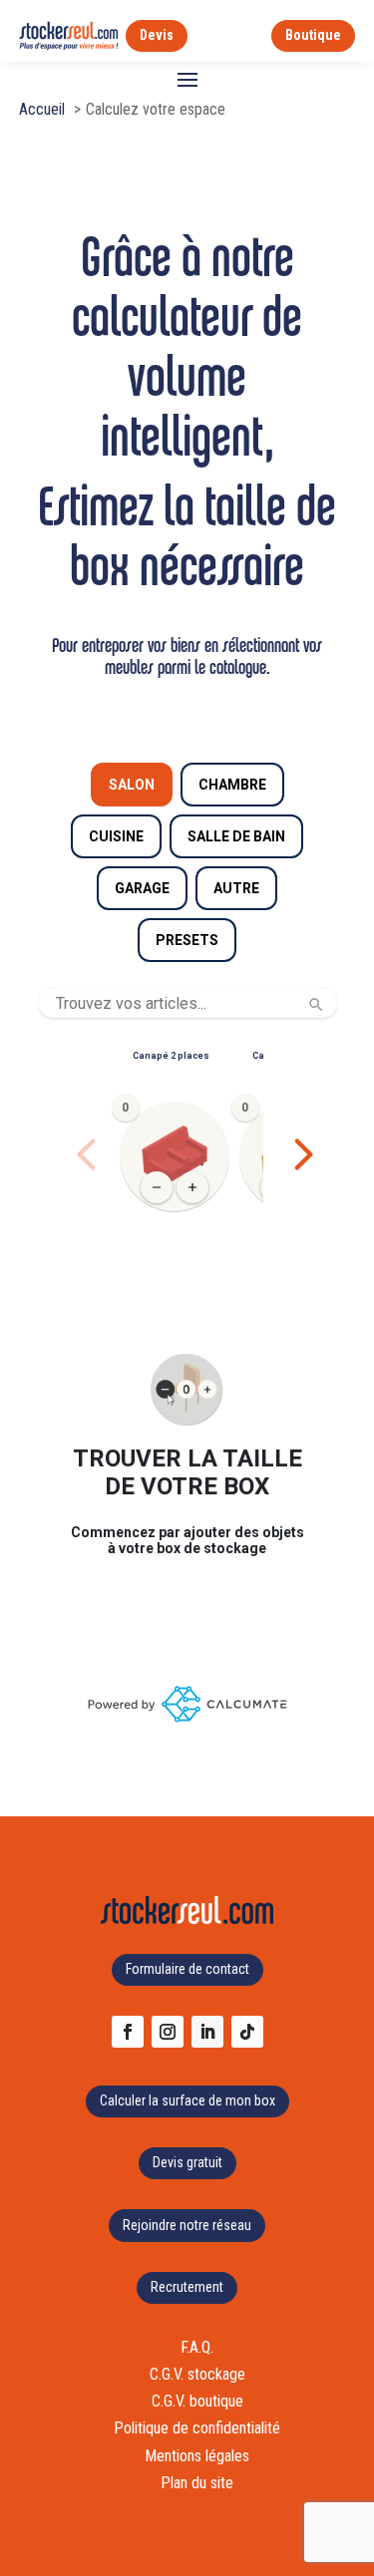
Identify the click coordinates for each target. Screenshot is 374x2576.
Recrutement (187, 2287)
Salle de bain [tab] (236, 836)
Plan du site (197, 2483)
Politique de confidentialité (197, 2428)
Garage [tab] (142, 888)
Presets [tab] (187, 940)
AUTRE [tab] (236, 888)
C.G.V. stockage (197, 2374)
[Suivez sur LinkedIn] (207, 2032)
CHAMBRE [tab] (232, 785)
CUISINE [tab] (116, 836)
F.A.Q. (197, 2347)
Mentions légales (197, 2456)
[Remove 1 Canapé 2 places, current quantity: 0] (157, 1187)
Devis (157, 35)
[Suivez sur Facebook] (128, 2032)
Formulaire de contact (187, 1969)
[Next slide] (303, 1154)
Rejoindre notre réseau (187, 2225)
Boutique (313, 35)
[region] (187, 1154)
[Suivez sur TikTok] (247, 2032)
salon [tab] (132, 785)
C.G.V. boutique (197, 2401)
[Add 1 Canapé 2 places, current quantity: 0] (192, 1187)
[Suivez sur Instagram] (168, 2032)
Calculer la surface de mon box (187, 2100)
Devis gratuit (187, 2162)
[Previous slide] (87, 1154)
